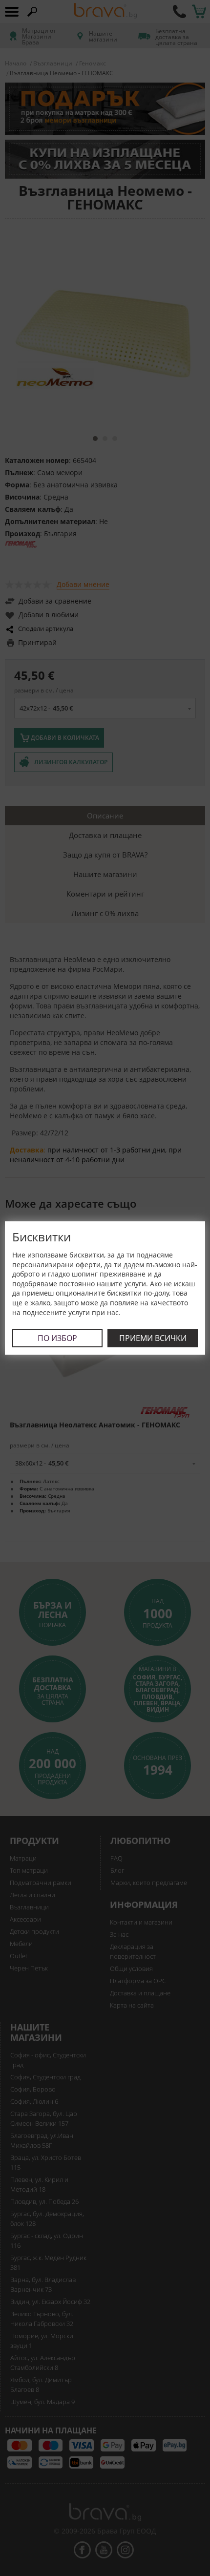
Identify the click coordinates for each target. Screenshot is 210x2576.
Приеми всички (153, 1338)
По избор (57, 1338)
